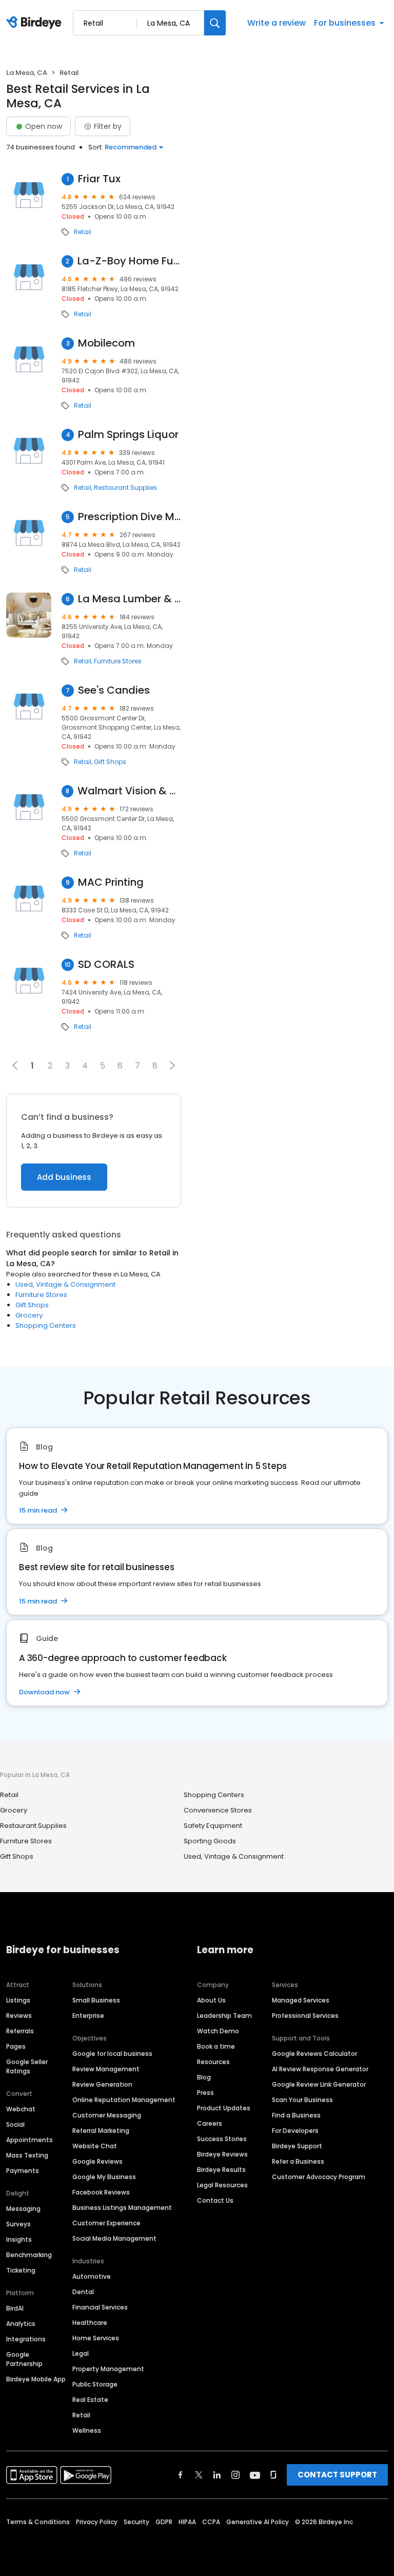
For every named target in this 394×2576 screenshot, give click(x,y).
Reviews (19, 2016)
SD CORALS (106, 965)
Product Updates (224, 2108)
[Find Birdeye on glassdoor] (273, 2475)
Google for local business (112, 2054)
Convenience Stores (218, 1810)
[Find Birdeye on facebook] (181, 2475)
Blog (204, 2077)
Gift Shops (110, 762)
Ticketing (21, 2270)
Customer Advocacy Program (319, 2177)
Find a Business (296, 2115)
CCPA (211, 2522)
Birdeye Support (297, 2146)
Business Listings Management (122, 2208)
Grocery (29, 1315)
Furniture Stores (118, 661)
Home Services (96, 2338)
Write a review (277, 23)
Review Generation (102, 2084)
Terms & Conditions (38, 2522)
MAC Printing (111, 882)
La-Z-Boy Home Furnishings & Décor (129, 261)
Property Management (108, 2369)
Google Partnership (24, 2359)
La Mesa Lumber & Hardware (130, 599)
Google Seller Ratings (27, 2066)
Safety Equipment (213, 1826)
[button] (172, 1065)
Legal (81, 2353)
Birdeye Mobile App (36, 2379)
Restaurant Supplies (125, 488)
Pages (16, 2046)
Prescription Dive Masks (130, 517)
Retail (83, 232)
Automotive (92, 2276)
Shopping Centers (46, 1325)
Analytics (21, 2324)
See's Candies (114, 690)
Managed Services (301, 2000)
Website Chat (95, 2146)
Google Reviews (97, 2161)
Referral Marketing (101, 2131)
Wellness (87, 2430)
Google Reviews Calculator (314, 2054)
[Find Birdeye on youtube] (255, 2475)
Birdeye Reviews (222, 2154)
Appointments (29, 2140)
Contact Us (215, 2200)
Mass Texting (27, 2155)
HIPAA (187, 2522)
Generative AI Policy (258, 2522)
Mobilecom (106, 343)
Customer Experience (106, 2223)
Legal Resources (222, 2185)
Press (205, 2093)
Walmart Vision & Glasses (129, 791)
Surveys (18, 2224)
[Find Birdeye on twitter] (199, 2475)
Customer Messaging (107, 2115)
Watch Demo (218, 2031)
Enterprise (88, 2016)
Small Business (96, 2000)
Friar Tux (99, 179)
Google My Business (104, 2177)
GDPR (164, 2522)
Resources (213, 2062)
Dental (83, 2292)
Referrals (20, 2031)
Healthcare (90, 2323)
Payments (23, 2171)
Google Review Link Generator (319, 2084)
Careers (210, 2123)
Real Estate (90, 2400)
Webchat (21, 2109)
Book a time (216, 2046)
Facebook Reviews (101, 2192)
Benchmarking (29, 2255)
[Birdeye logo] (36, 23)
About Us (211, 2000)
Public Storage (95, 2384)
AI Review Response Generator (320, 2069)
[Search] (215, 23)
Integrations (26, 2339)
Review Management (106, 2069)
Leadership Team (224, 2016)
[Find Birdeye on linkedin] (217, 2475)
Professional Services (305, 2016)
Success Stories (222, 2139)
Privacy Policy (97, 2522)
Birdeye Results (221, 2170)
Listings (18, 2000)
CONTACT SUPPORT (337, 2475)
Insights (19, 2239)
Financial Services (100, 2307)
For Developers (295, 2131)
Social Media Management (114, 2238)
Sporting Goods (210, 1841)
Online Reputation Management (124, 2100)
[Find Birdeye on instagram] (235, 2475)
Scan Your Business (302, 2100)
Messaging (23, 2209)
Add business (64, 1177)
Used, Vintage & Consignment (65, 1284)
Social (15, 2124)
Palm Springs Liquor (128, 435)
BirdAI (15, 2308)
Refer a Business (298, 2161)
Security (136, 2522)
